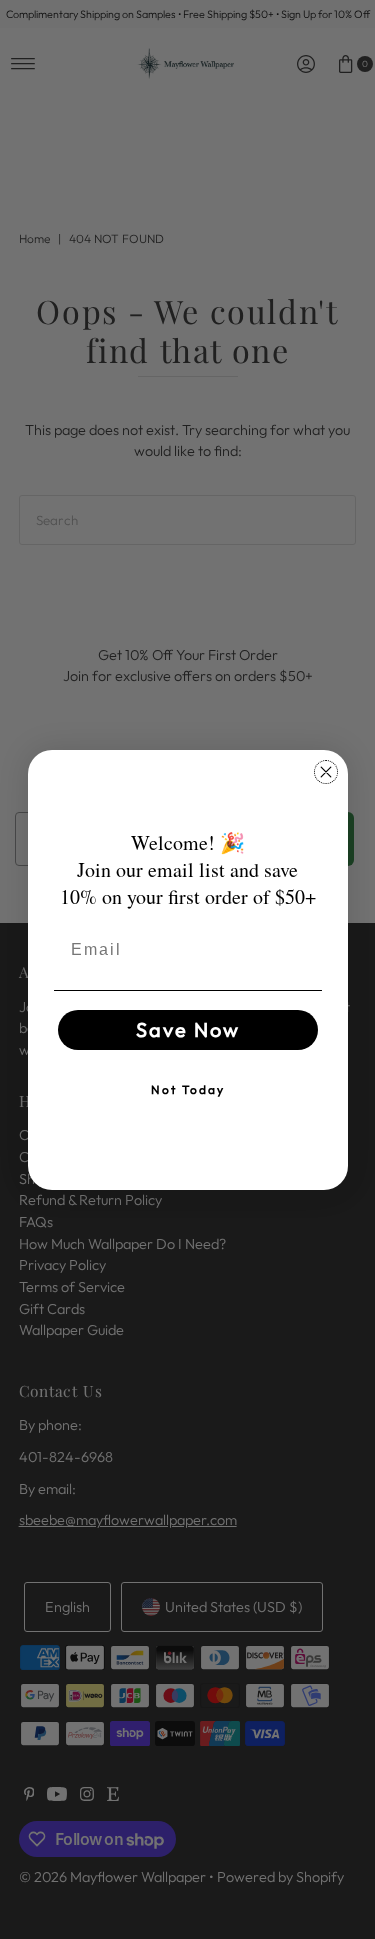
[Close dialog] (326, 772)
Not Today (188, 1089)
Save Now (188, 1029)
